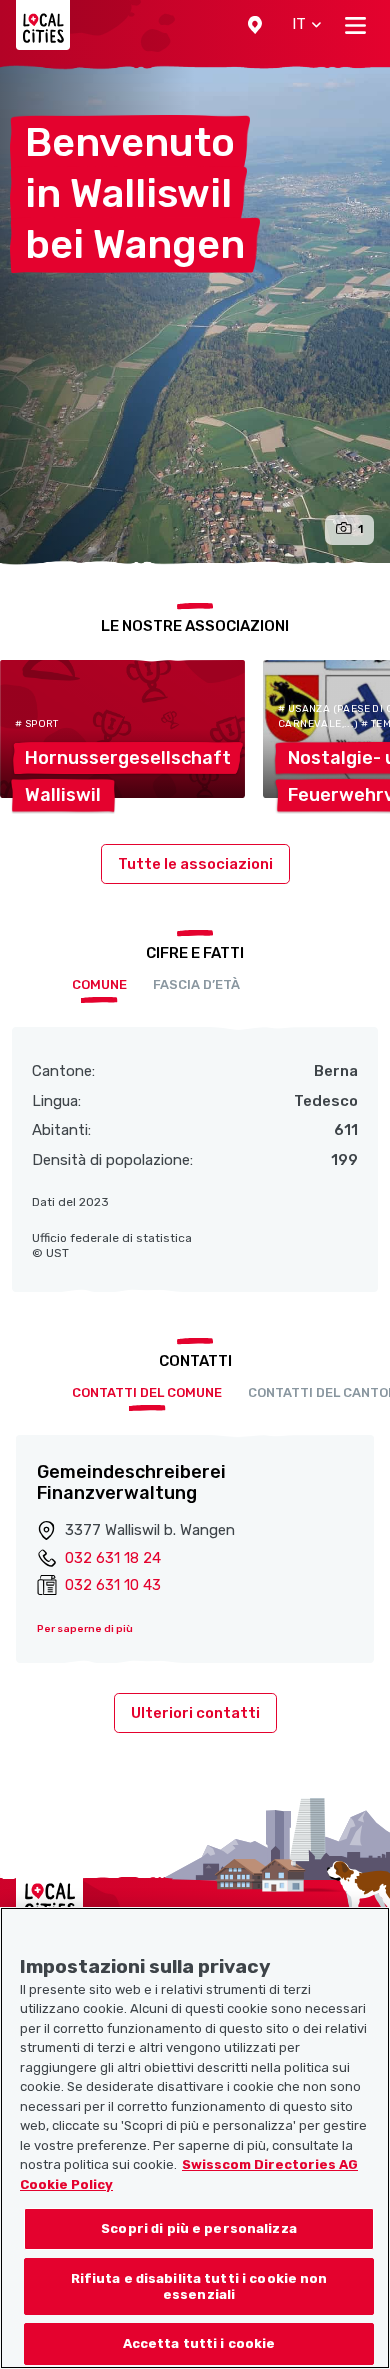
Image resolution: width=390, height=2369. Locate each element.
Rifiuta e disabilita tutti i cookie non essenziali (199, 2286)
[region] (195, 2138)
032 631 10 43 (113, 1585)
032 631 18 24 (113, 1558)
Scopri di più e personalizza (199, 2228)
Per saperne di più (85, 1629)
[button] (255, 25)
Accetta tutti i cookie (199, 2343)
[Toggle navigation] (355, 25)
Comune (99, 984)
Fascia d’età (196, 984)
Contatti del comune (147, 1392)
